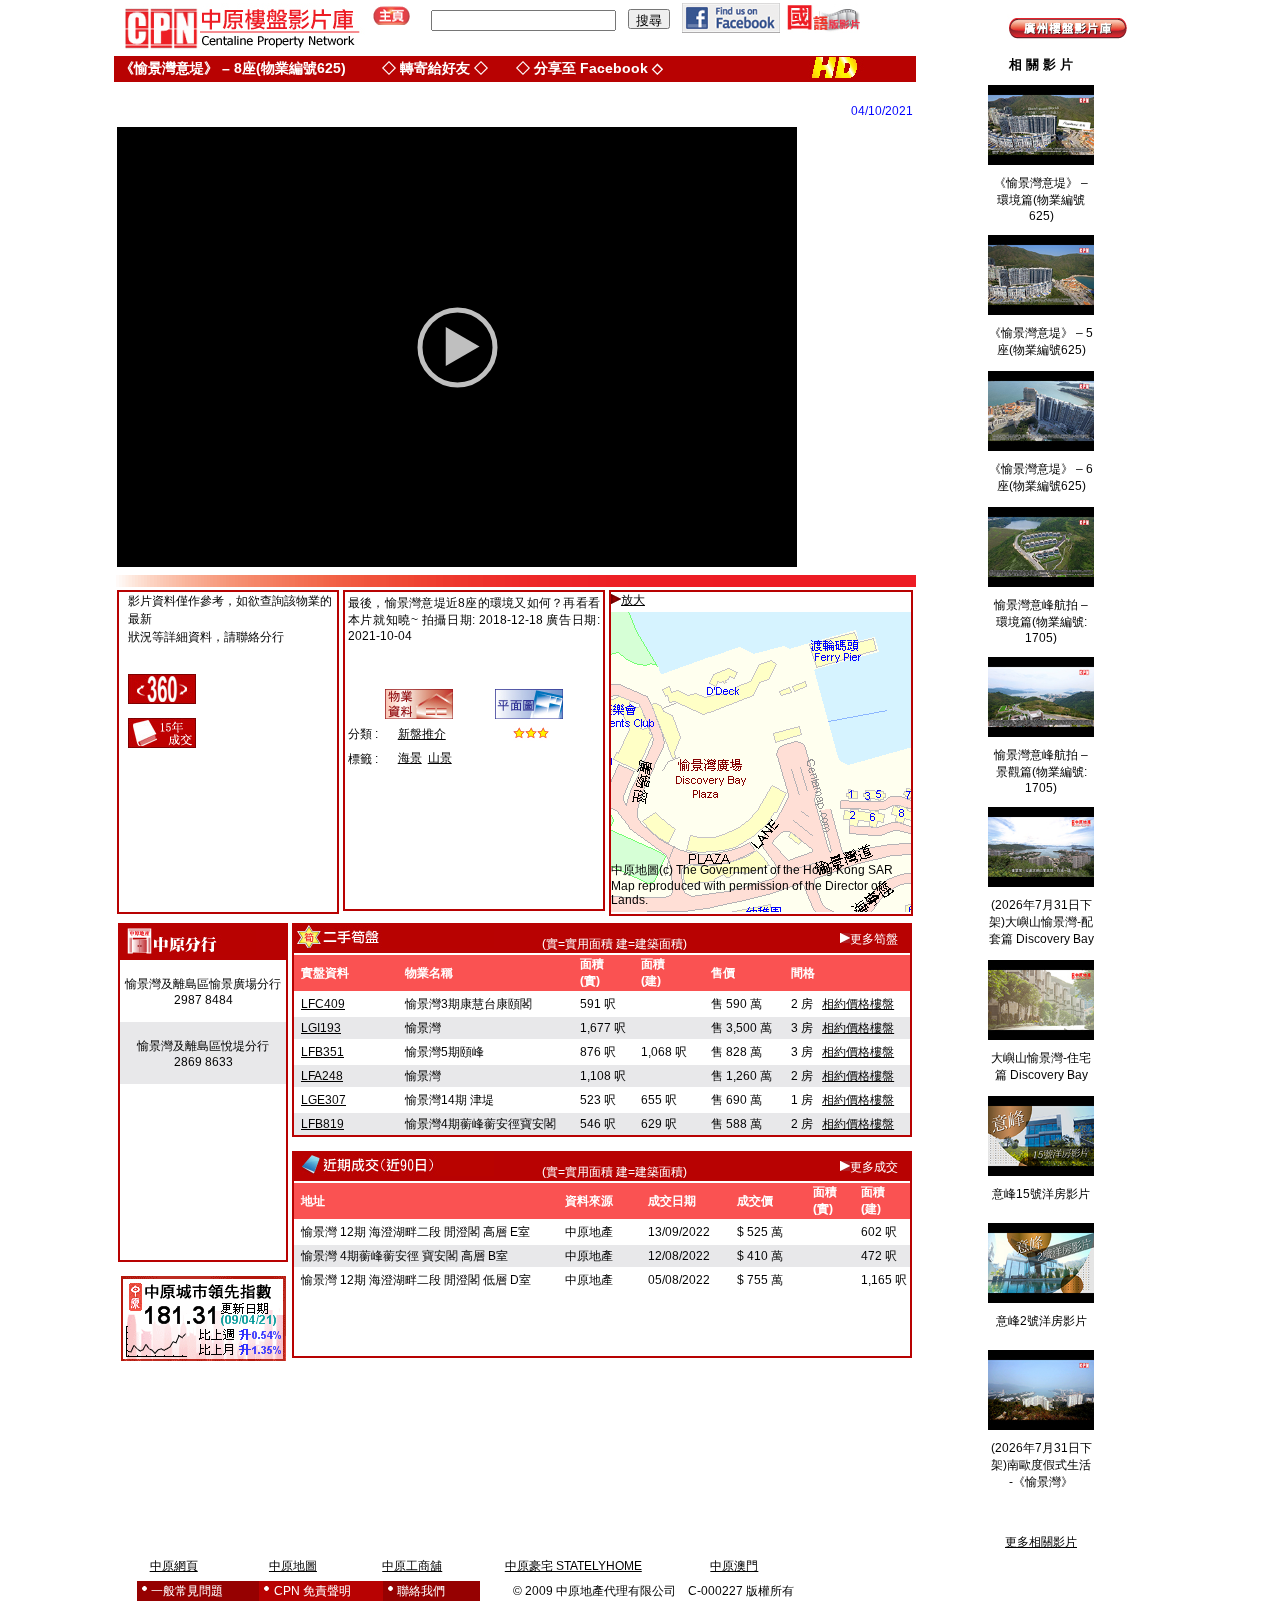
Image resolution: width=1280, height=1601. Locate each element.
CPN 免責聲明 (312, 1591)
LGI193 (321, 1028)
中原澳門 (734, 1566)
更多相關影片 (1041, 1542)
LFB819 (322, 1124)
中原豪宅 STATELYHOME (573, 1566)
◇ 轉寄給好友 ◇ (435, 68)
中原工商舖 (412, 1566)
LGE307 (323, 1100)
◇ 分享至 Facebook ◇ (589, 68)
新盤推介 (422, 734)
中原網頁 (174, 1566)
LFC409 (323, 1004)
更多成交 (874, 1167)
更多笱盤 (874, 939)
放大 (633, 600)
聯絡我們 (421, 1591)
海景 (410, 758)
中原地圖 (635, 870)
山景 (440, 758)
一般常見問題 (187, 1591)
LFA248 (322, 1076)
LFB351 (322, 1052)
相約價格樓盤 (858, 1004)
